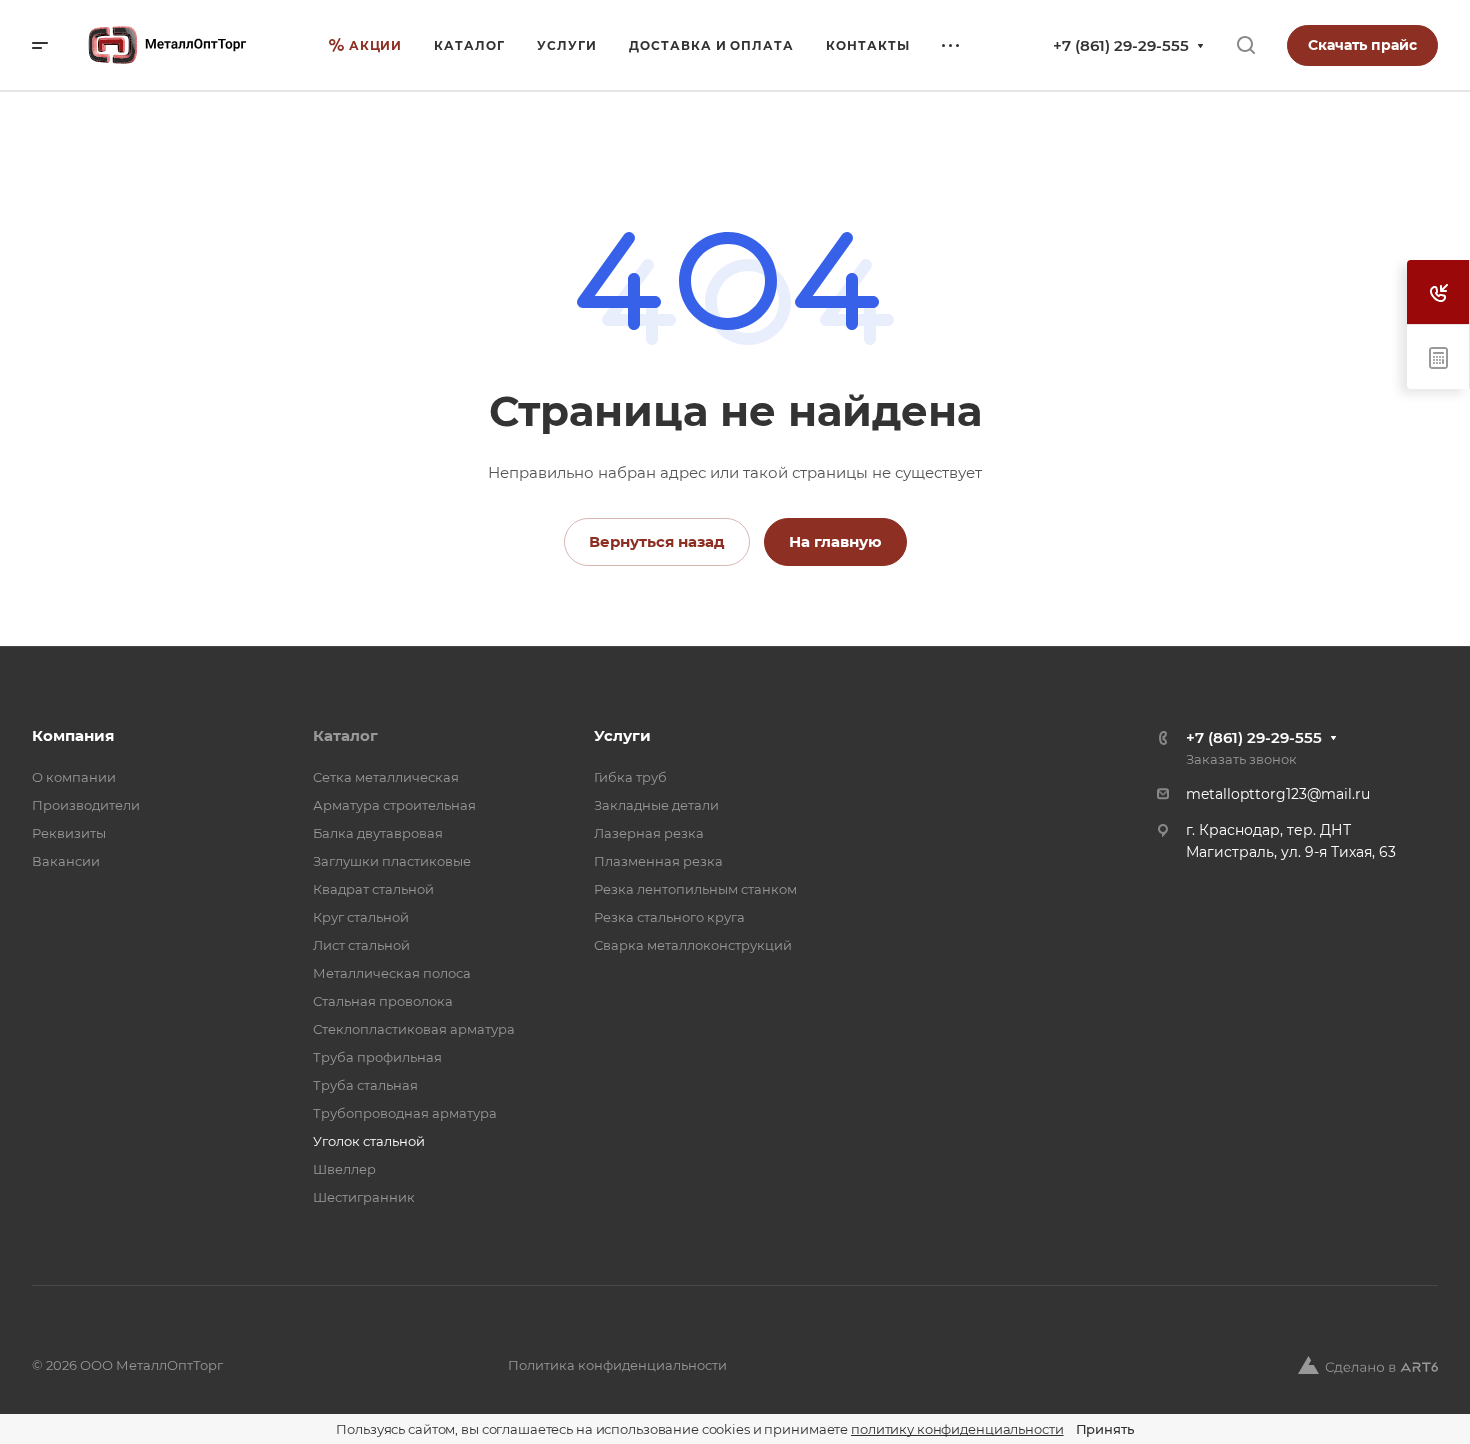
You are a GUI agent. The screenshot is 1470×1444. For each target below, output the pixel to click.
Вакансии (66, 861)
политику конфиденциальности (957, 1429)
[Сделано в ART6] (1368, 1365)
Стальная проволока (383, 1001)
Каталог (345, 735)
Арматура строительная (394, 805)
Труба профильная (377, 1057)
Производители (86, 805)
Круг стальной (361, 917)
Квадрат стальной (373, 889)
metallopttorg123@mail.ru (1278, 794)
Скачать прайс (1362, 45)
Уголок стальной (369, 1141)
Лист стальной (361, 945)
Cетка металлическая (386, 777)
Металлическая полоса (392, 973)
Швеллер (344, 1169)
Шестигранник (364, 1197)
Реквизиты (69, 833)
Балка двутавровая (378, 833)
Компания (73, 735)
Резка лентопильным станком (695, 889)
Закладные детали (656, 805)
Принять (1105, 1429)
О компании (74, 777)
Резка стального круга (669, 917)
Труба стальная (365, 1085)
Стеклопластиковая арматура (414, 1029)
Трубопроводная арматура (405, 1113)
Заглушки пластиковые (392, 861)
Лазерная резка (649, 833)
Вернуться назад (657, 541)
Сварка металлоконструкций (693, 945)
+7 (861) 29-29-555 (1121, 45)
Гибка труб (630, 777)
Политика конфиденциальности (617, 1365)
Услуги (622, 735)
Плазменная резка (658, 861)
